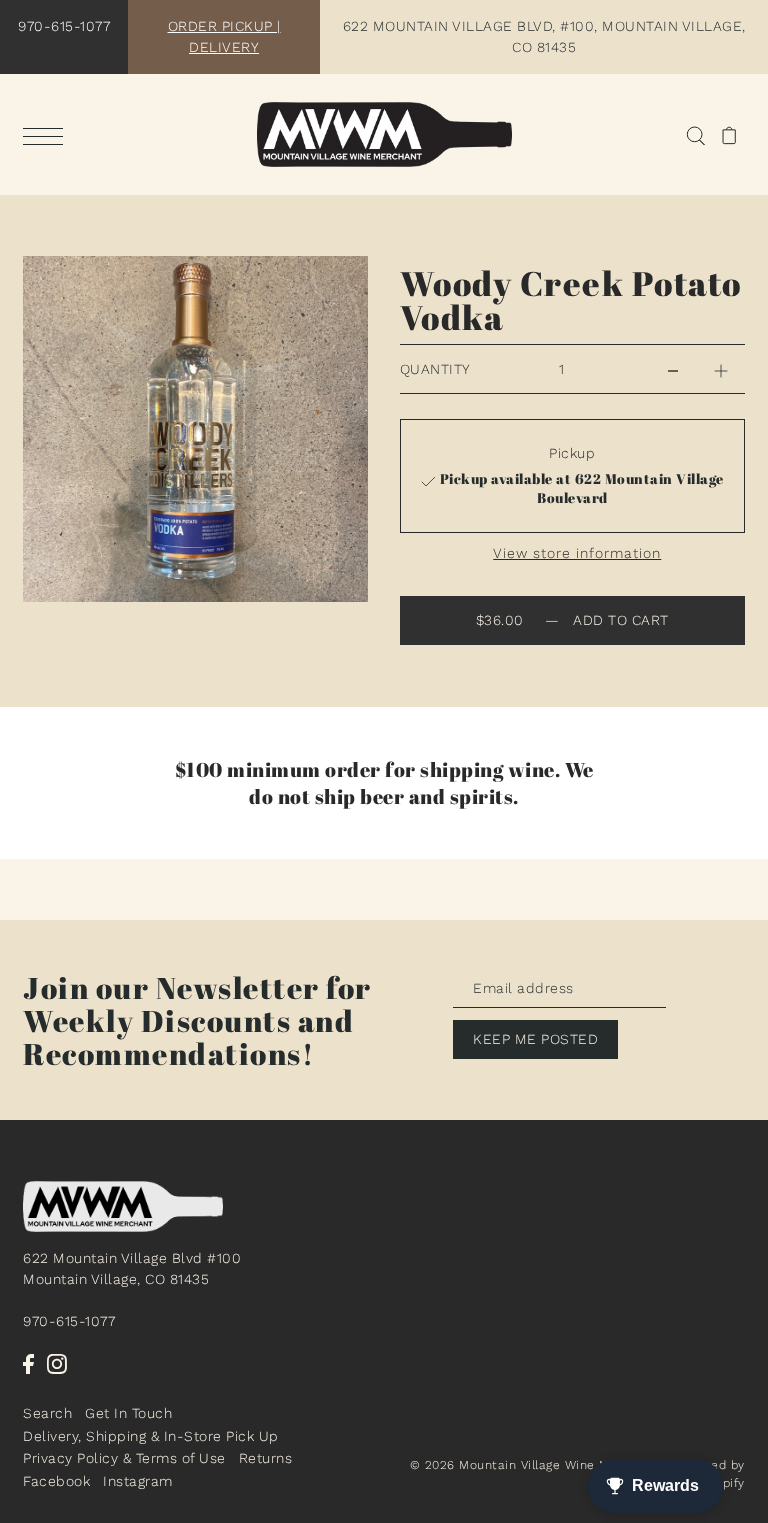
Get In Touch (128, 1413)
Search (47, 1413)
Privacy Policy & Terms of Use (124, 1458)
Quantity (435, 369)
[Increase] (721, 369)
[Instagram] (57, 1364)
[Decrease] (673, 369)
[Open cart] (729, 134)
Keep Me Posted (535, 1039)
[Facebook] (28, 1364)
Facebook (56, 1481)
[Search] (695, 134)
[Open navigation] (48, 136)
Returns (266, 1458)
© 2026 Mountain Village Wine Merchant (534, 1465)
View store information (577, 553)
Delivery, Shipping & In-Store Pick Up (151, 1436)
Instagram (138, 1481)
